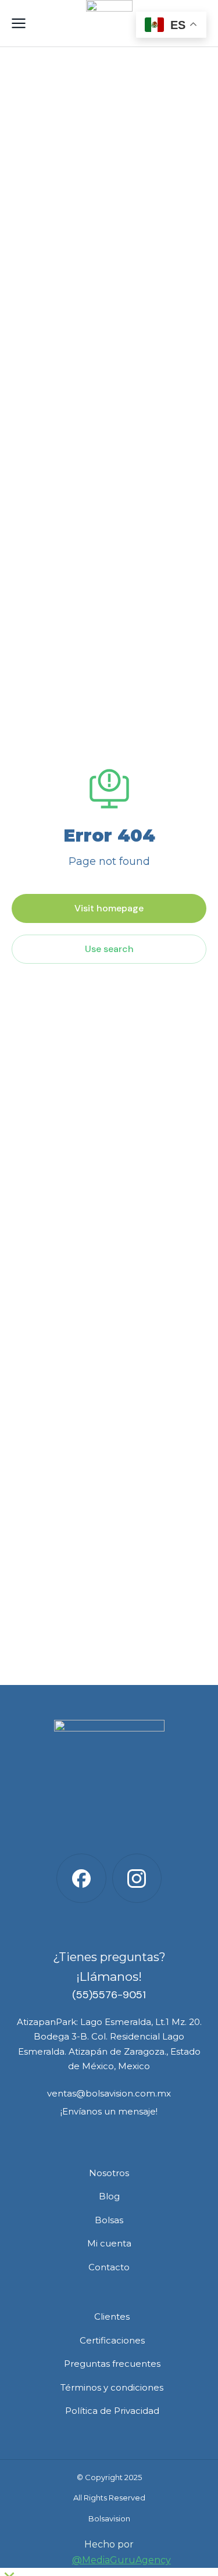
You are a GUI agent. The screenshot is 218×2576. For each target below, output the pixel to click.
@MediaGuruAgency (121, 2560)
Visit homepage (109, 908)
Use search (109, 949)
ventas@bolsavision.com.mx (109, 2093)
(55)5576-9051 (109, 1995)
